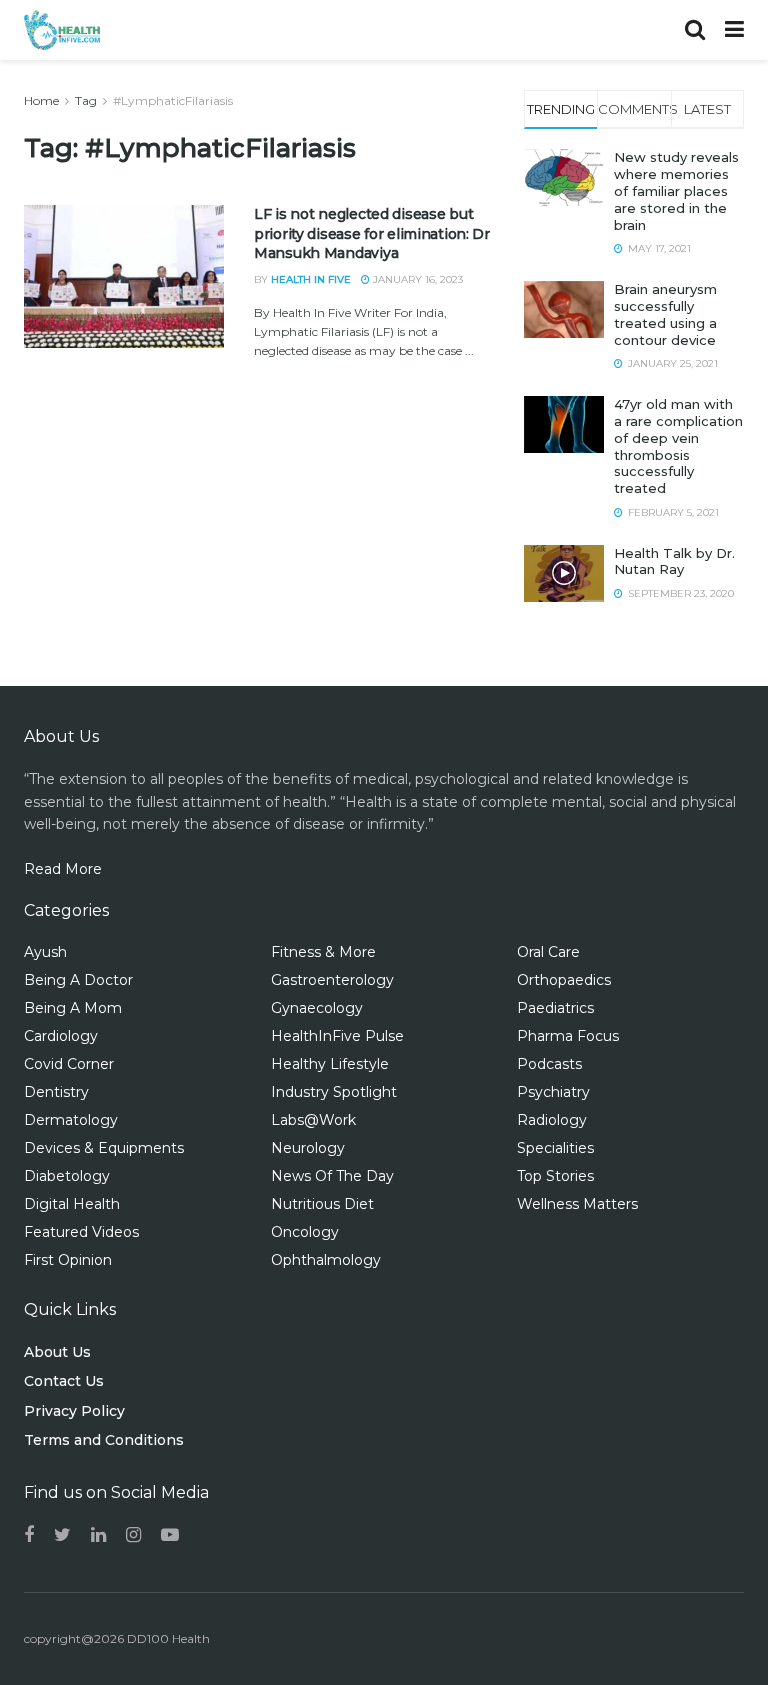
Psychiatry (553, 1092)
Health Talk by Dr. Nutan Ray (674, 561)
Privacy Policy (74, 1411)
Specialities (555, 1148)
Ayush (45, 952)
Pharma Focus (568, 1036)
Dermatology (71, 1120)
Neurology (308, 1148)
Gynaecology (317, 1008)
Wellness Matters (577, 1204)
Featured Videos (81, 1232)
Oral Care (548, 952)
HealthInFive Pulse (337, 1036)
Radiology (552, 1120)
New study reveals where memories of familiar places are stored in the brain (676, 191)
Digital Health (72, 1204)
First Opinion (68, 1260)
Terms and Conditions (104, 1440)
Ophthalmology (326, 1260)
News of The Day (332, 1176)
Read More (63, 869)
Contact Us (64, 1381)
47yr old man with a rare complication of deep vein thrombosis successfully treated (678, 446)
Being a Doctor (78, 980)
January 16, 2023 (416, 279)
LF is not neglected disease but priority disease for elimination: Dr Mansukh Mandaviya (372, 233)
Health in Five (311, 279)
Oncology (305, 1232)
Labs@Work (313, 1120)
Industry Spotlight (334, 1092)
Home (41, 100)
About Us (57, 1352)
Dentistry (56, 1092)
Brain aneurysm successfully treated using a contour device (665, 314)
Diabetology (67, 1176)
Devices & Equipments (104, 1148)
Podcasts (549, 1064)
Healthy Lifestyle (330, 1064)
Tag (86, 100)
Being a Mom (73, 1008)
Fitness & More (323, 952)
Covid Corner (69, 1064)
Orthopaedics (564, 980)
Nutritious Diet (322, 1204)
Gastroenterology (332, 980)
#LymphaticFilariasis (173, 100)
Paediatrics (555, 1008)
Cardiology (61, 1036)
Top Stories (555, 1176)
